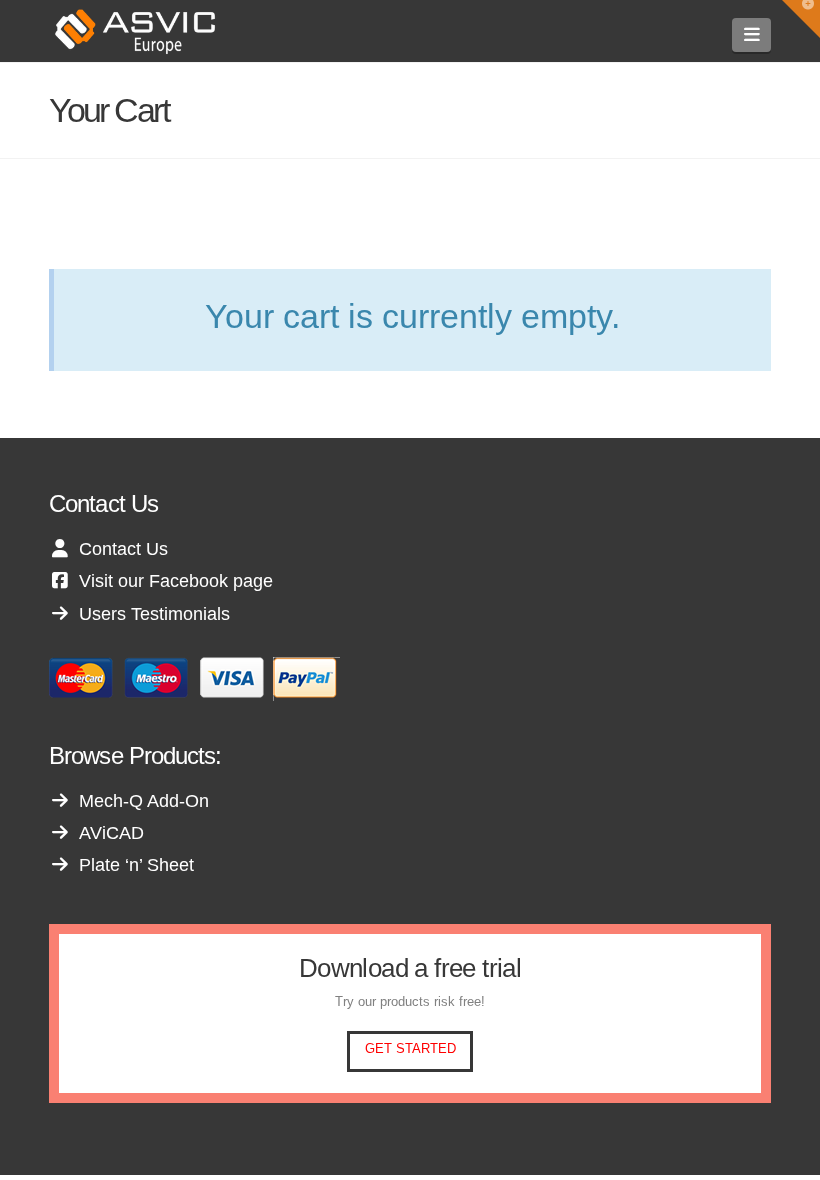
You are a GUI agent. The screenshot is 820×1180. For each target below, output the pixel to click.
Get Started (410, 1048)
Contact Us (123, 549)
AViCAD (111, 833)
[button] (751, 35)
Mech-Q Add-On (144, 801)
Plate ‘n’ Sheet (136, 865)
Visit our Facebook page (176, 581)
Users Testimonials (154, 614)
